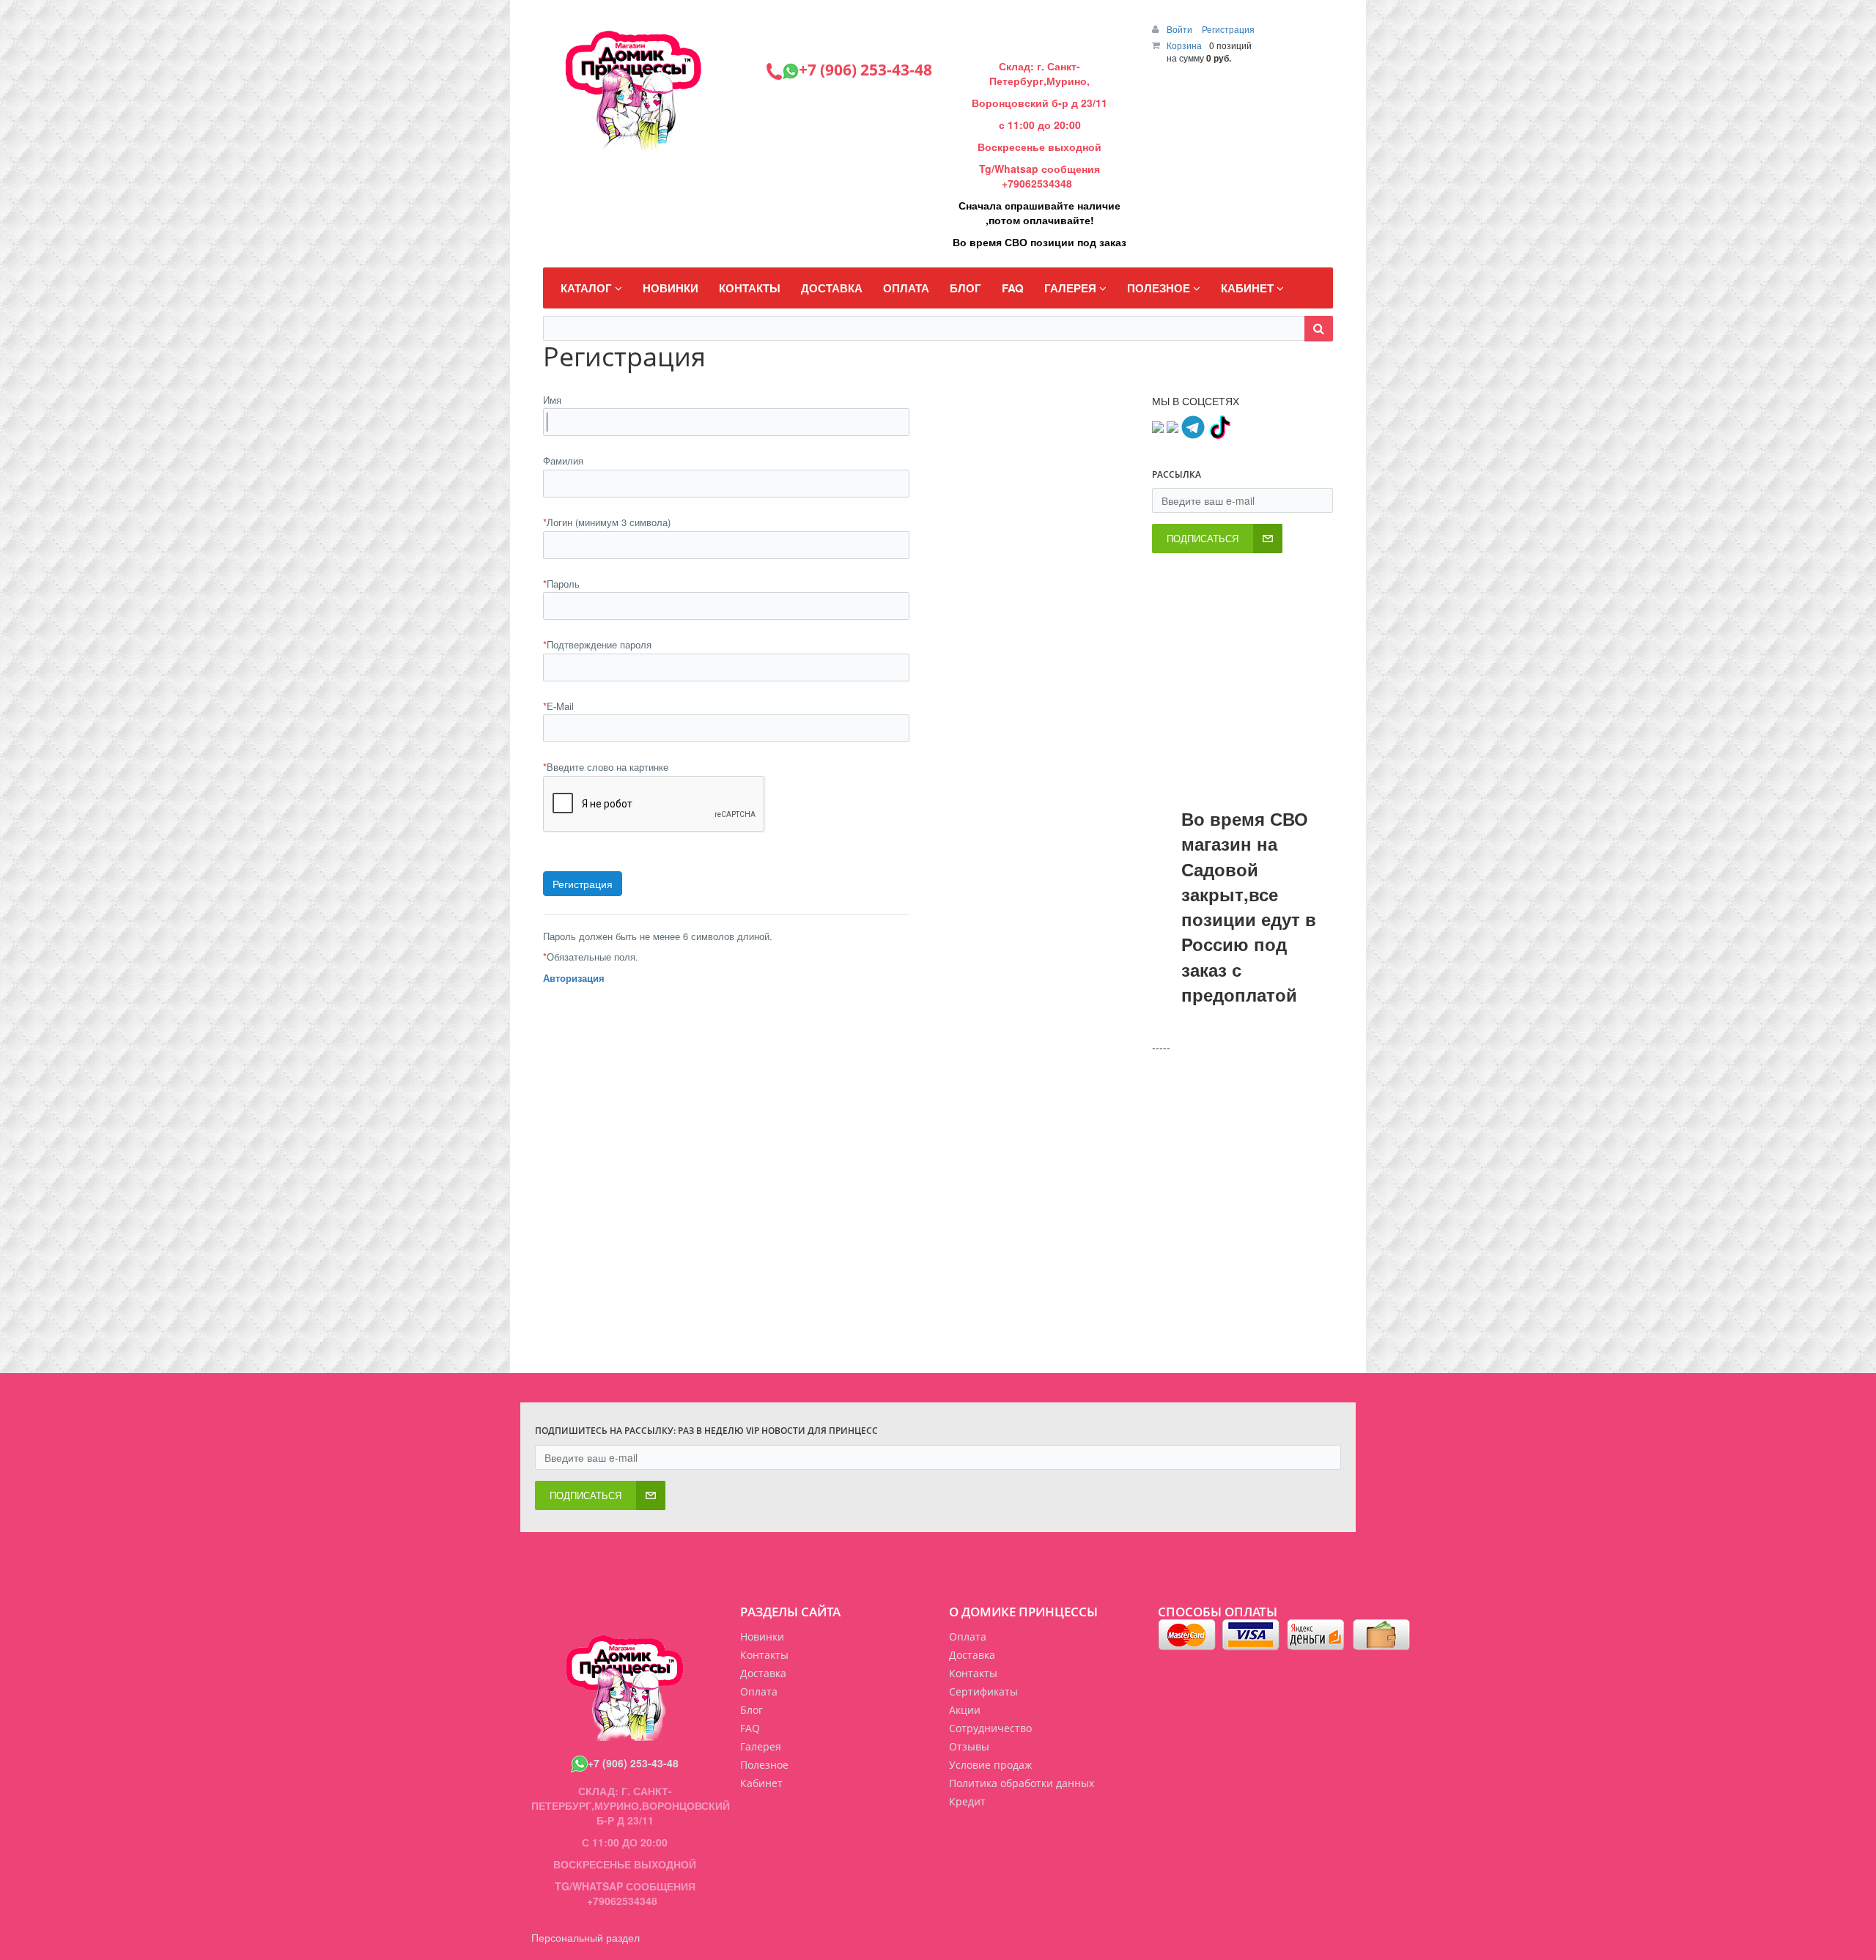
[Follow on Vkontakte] (1158, 426)
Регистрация (1228, 29)
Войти (1181, 29)
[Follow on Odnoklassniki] (1172, 426)
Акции (965, 1710)
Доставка (972, 1655)
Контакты (973, 1673)
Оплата (968, 1637)
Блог (751, 1710)
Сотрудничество (990, 1728)
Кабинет (761, 1783)
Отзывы (969, 1746)
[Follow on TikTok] (1219, 426)
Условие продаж (990, 1765)
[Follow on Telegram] (1193, 426)
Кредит (967, 1801)
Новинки (762, 1637)
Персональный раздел (586, 1937)
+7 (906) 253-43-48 (633, 1763)
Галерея (761, 1746)
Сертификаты (983, 1691)
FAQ (750, 1728)
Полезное (764, 1765)
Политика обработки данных (1022, 1783)
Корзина (1184, 45)
